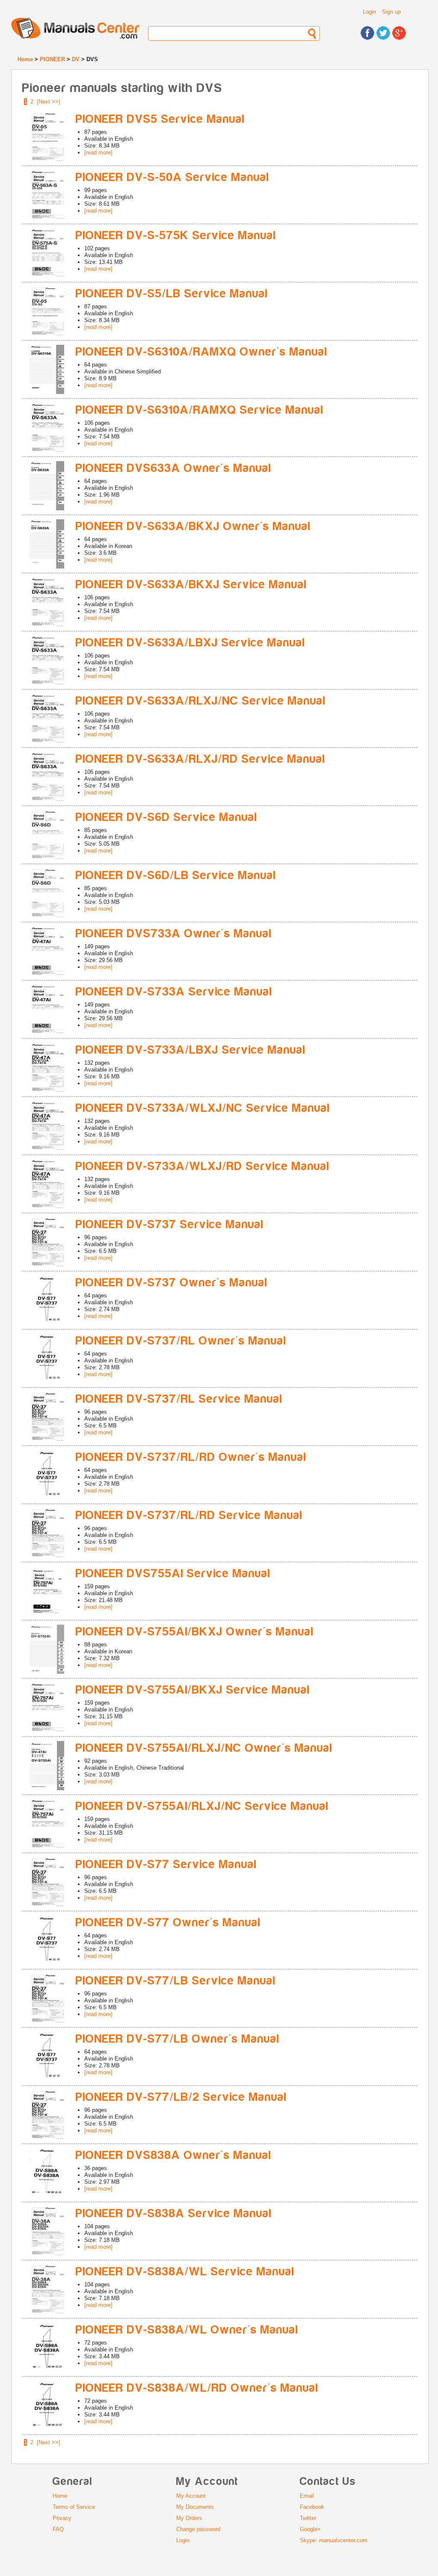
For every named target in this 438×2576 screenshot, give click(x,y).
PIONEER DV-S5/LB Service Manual (172, 294)
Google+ (310, 2529)
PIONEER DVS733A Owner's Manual (174, 934)
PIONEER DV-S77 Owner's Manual (168, 1923)
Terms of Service (74, 2507)
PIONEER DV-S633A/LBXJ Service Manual (191, 643)
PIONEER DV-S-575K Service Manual (176, 235)
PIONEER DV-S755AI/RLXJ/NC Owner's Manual (204, 1748)
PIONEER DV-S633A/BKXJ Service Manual (191, 585)
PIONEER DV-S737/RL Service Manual (179, 1399)
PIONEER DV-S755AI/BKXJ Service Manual (193, 1690)
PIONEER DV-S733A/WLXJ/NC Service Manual (203, 1108)
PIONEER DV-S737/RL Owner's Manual (181, 1341)
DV (76, 59)
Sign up (391, 12)
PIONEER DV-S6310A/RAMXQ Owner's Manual (202, 352)
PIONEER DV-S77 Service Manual (166, 1864)
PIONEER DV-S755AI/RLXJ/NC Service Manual (202, 1806)
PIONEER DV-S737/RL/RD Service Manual (189, 1515)
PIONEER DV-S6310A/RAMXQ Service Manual (200, 410)
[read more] (98, 152)
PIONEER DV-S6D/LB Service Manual (176, 875)
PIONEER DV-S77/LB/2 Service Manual (181, 2097)
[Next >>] (49, 102)
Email (307, 2496)
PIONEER (52, 59)
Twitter (308, 2518)
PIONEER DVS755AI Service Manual (173, 1574)
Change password (198, 2529)
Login (369, 12)
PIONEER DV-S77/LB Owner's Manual (178, 2039)
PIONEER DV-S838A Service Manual (174, 2213)
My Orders (189, 2518)
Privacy (62, 2518)
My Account (191, 2496)
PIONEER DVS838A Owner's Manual (174, 2155)
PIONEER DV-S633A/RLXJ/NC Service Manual (201, 701)
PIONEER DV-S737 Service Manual (170, 1224)
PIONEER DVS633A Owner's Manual (174, 468)
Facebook (312, 2507)
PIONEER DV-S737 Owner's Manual (172, 1283)
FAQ (58, 2529)
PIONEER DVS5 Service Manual (160, 119)
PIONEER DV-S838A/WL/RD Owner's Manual (197, 2388)
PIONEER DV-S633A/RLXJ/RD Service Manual (201, 759)
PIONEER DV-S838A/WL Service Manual (185, 2272)
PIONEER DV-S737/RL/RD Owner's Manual (191, 1457)
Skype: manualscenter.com (334, 2540)
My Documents (195, 2507)
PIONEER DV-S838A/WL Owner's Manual (187, 2330)
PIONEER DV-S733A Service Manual (174, 992)
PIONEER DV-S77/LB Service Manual (176, 1981)
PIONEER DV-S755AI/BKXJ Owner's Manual (195, 1632)
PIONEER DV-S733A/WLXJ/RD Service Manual (203, 1166)
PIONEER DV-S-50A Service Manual (173, 177)
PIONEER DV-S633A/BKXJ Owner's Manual (193, 526)
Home (25, 59)
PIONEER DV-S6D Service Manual (167, 817)
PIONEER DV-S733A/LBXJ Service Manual (191, 1050)
